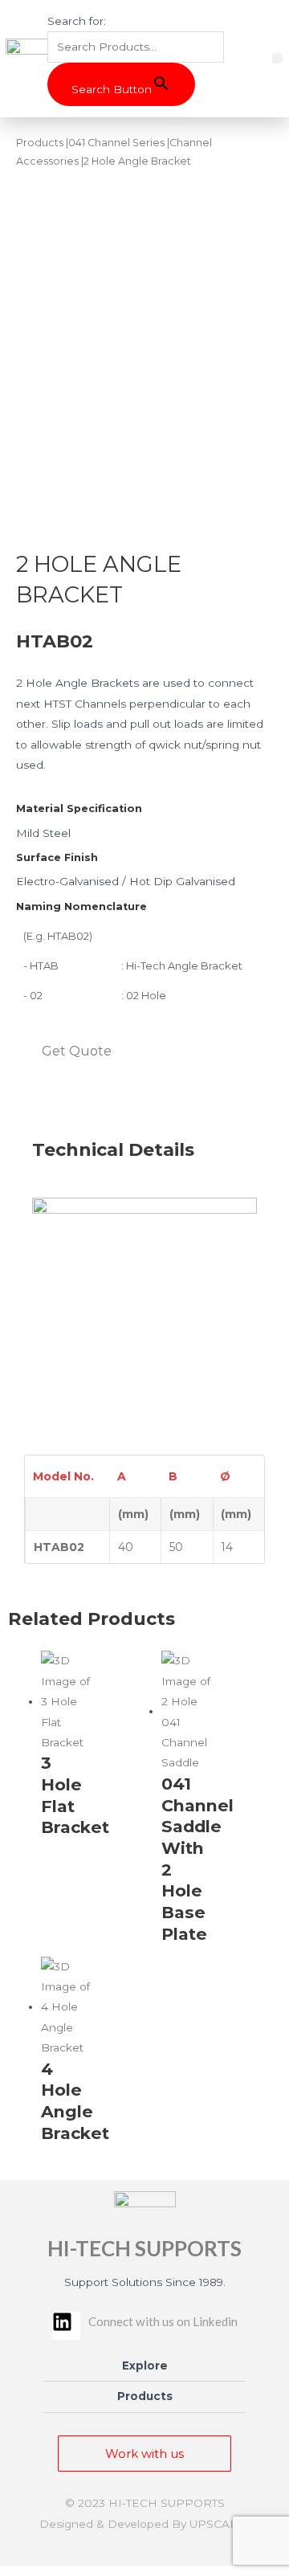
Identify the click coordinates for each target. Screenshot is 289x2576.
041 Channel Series (116, 143)
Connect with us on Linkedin (163, 2321)
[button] (277, 58)
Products (40, 143)
